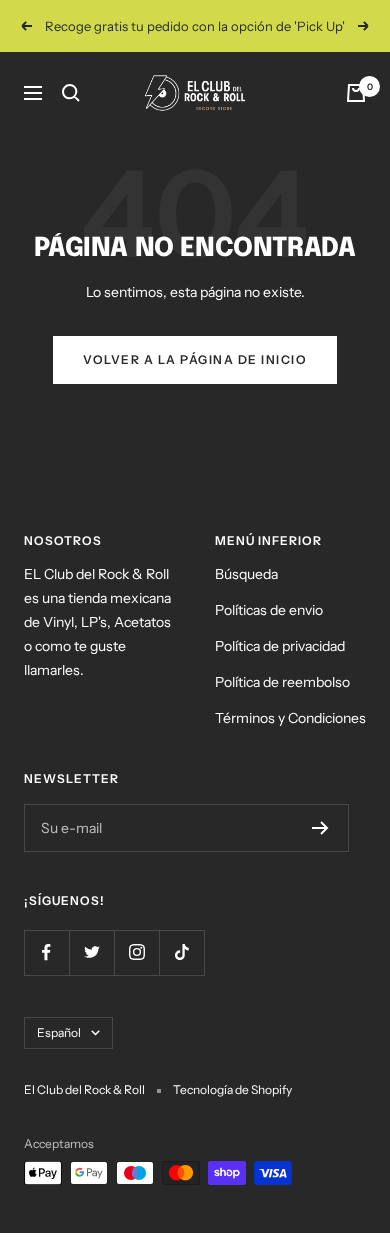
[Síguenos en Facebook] (46, 952)
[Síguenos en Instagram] (136, 952)
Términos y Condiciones (290, 718)
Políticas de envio (269, 610)
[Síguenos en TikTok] (181, 952)
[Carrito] (356, 93)
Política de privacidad (280, 646)
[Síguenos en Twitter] (91, 952)
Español (59, 1032)
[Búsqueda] (71, 93)
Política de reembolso (282, 682)
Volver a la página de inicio (195, 359)
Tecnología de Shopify (232, 1089)
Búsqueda (246, 574)
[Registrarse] (320, 828)
